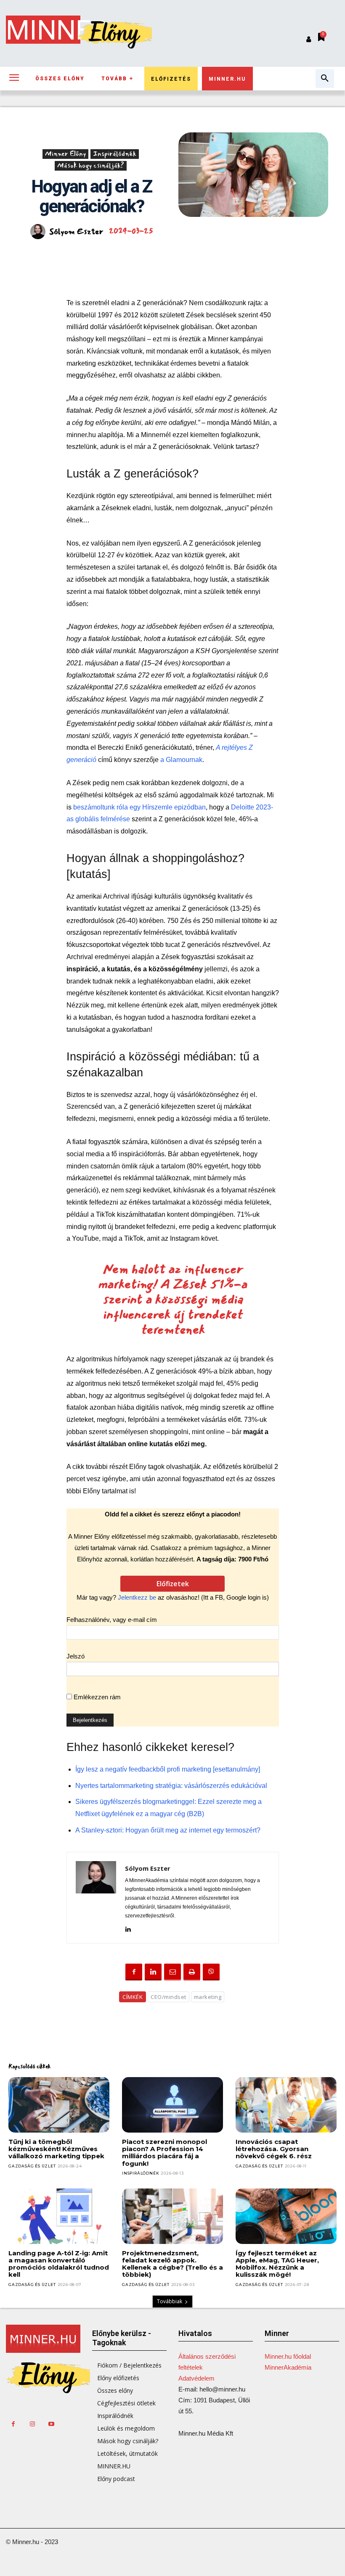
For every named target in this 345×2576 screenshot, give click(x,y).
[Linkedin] (128, 1928)
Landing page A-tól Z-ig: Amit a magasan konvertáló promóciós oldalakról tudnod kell (59, 2264)
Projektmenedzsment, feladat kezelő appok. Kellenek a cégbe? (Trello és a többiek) (172, 2264)
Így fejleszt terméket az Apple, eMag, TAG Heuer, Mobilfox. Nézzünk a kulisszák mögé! (277, 2264)
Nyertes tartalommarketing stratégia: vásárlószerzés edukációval (171, 1786)
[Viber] (211, 1972)
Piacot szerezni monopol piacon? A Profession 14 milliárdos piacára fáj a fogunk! (165, 2153)
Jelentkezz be (137, 1597)
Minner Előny (65, 154)
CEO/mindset (169, 1997)
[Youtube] (51, 2424)
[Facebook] (134, 1972)
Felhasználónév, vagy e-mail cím (112, 1620)
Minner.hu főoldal (288, 2356)
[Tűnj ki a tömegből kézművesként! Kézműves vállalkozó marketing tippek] (59, 2105)
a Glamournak (181, 760)
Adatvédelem (196, 2378)
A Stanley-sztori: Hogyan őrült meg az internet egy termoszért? (168, 1830)
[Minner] (43, 2339)
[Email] (172, 1972)
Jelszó (76, 1656)
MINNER (57, 30)
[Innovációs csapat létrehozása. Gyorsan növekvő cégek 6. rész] (286, 2105)
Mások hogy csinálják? (91, 166)
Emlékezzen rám (96, 1697)
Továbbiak (170, 2301)
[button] (325, 79)
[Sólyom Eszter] (39, 232)
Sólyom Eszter (76, 232)
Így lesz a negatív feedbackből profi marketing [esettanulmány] (168, 1769)
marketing (208, 1997)
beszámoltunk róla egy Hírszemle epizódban (139, 807)
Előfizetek (173, 1584)
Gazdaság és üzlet (32, 2166)
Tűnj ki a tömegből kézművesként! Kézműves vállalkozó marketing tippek (56, 2149)
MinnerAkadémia (288, 2367)
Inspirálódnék (115, 154)
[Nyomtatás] (192, 1972)
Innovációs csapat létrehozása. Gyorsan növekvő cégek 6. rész (274, 2149)
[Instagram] (32, 2424)
